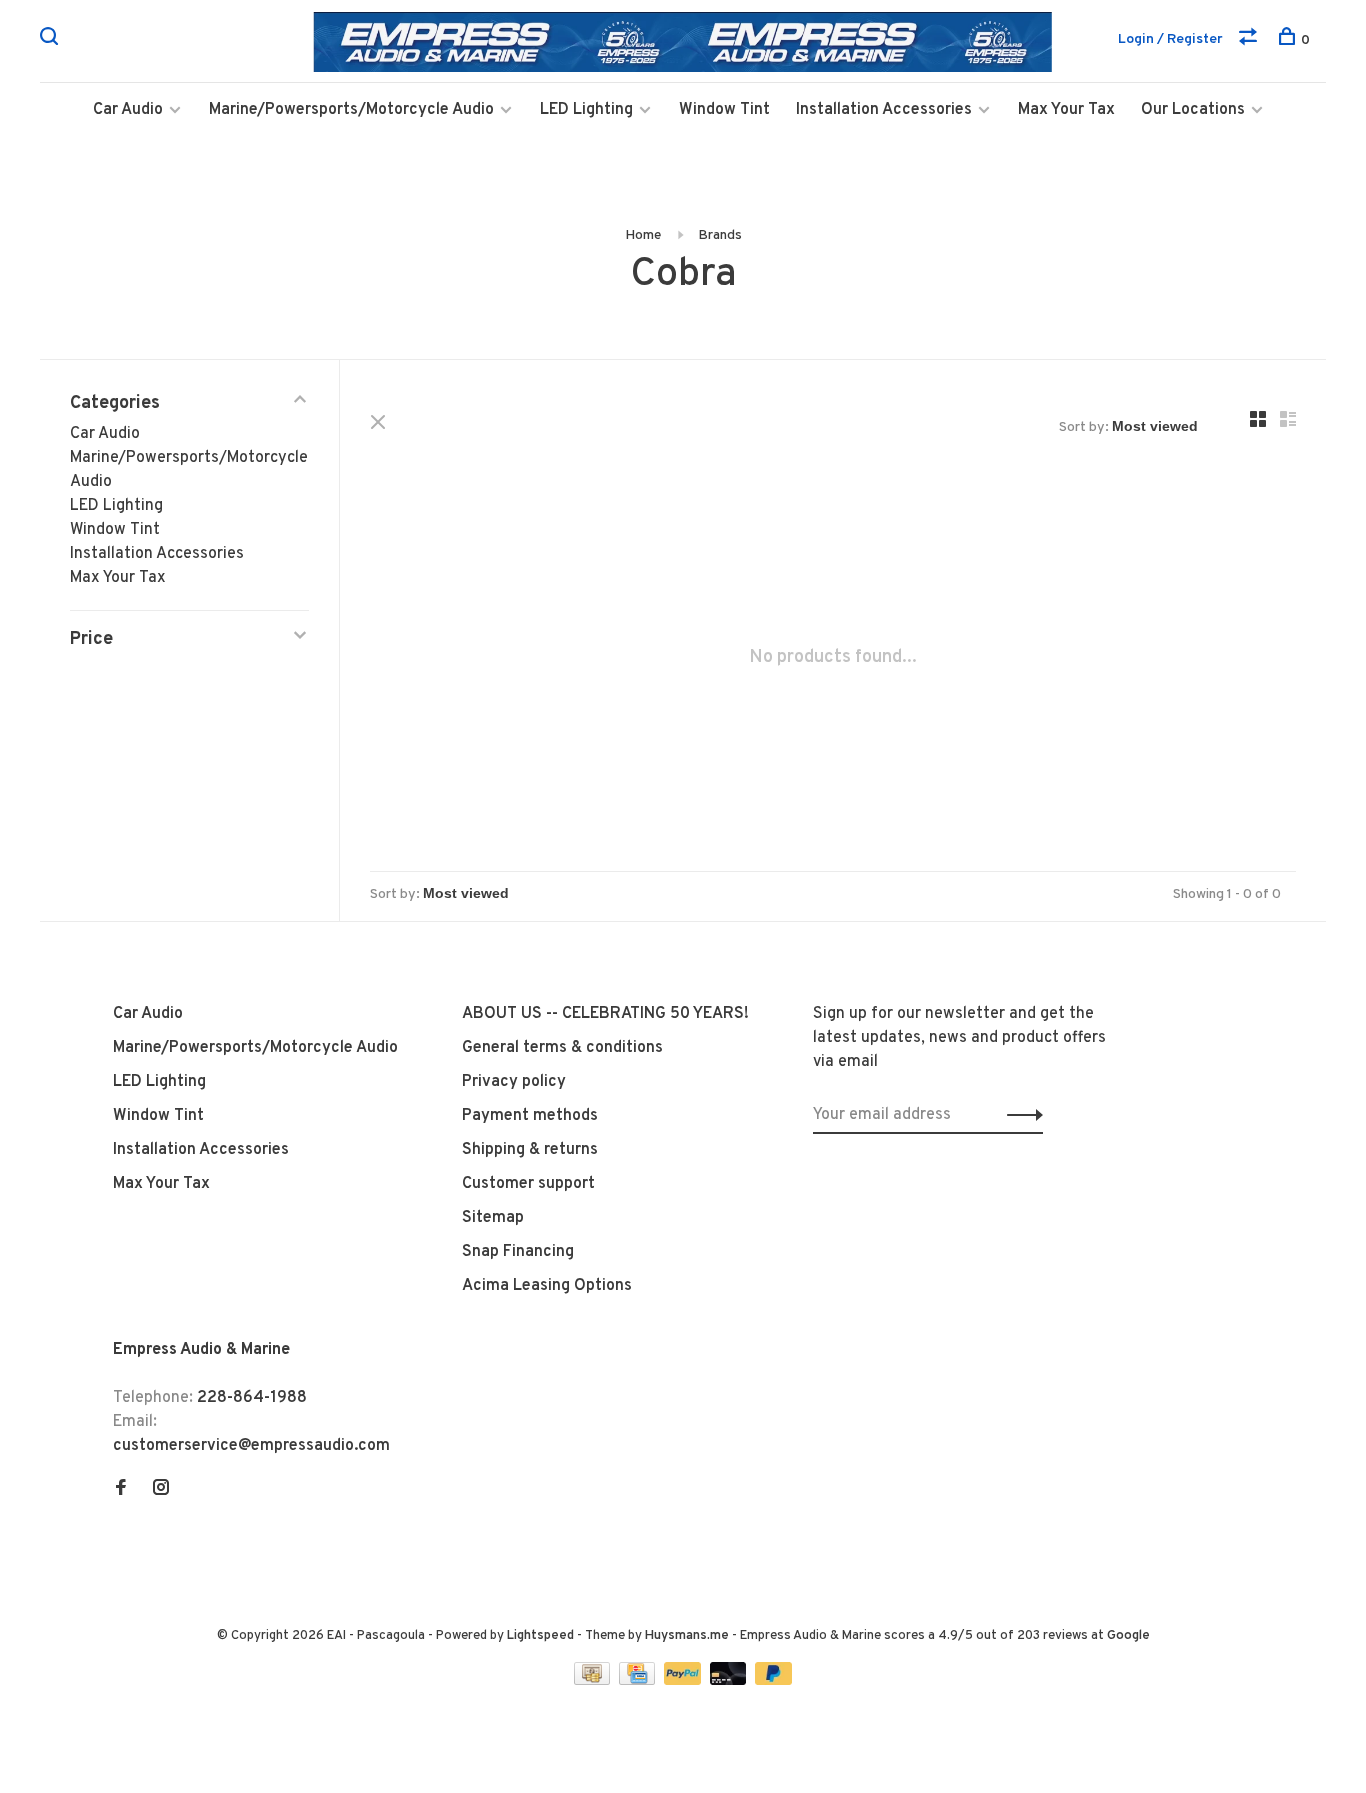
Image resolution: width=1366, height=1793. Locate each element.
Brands (720, 235)
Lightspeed (540, 1636)
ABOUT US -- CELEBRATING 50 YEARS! (605, 1014)
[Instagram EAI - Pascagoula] (161, 1490)
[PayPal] (684, 1681)
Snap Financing (518, 1252)
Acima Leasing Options (547, 1286)
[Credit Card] (639, 1681)
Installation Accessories (884, 110)
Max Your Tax (1066, 110)
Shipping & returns (530, 1150)
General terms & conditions (562, 1048)
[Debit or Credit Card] (730, 1681)
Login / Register (1170, 39)
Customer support (528, 1184)
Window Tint (724, 110)
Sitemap (493, 1218)
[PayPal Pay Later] (773, 1681)
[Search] (51, 40)
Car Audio (128, 110)
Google (1128, 1636)
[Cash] (594, 1681)
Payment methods (530, 1116)
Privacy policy (514, 1082)
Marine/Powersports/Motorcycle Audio (351, 110)
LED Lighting (586, 110)
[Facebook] (121, 1490)
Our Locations (1193, 110)
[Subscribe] (1019, 1115)
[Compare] (1250, 40)
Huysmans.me (688, 1636)
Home (643, 235)
